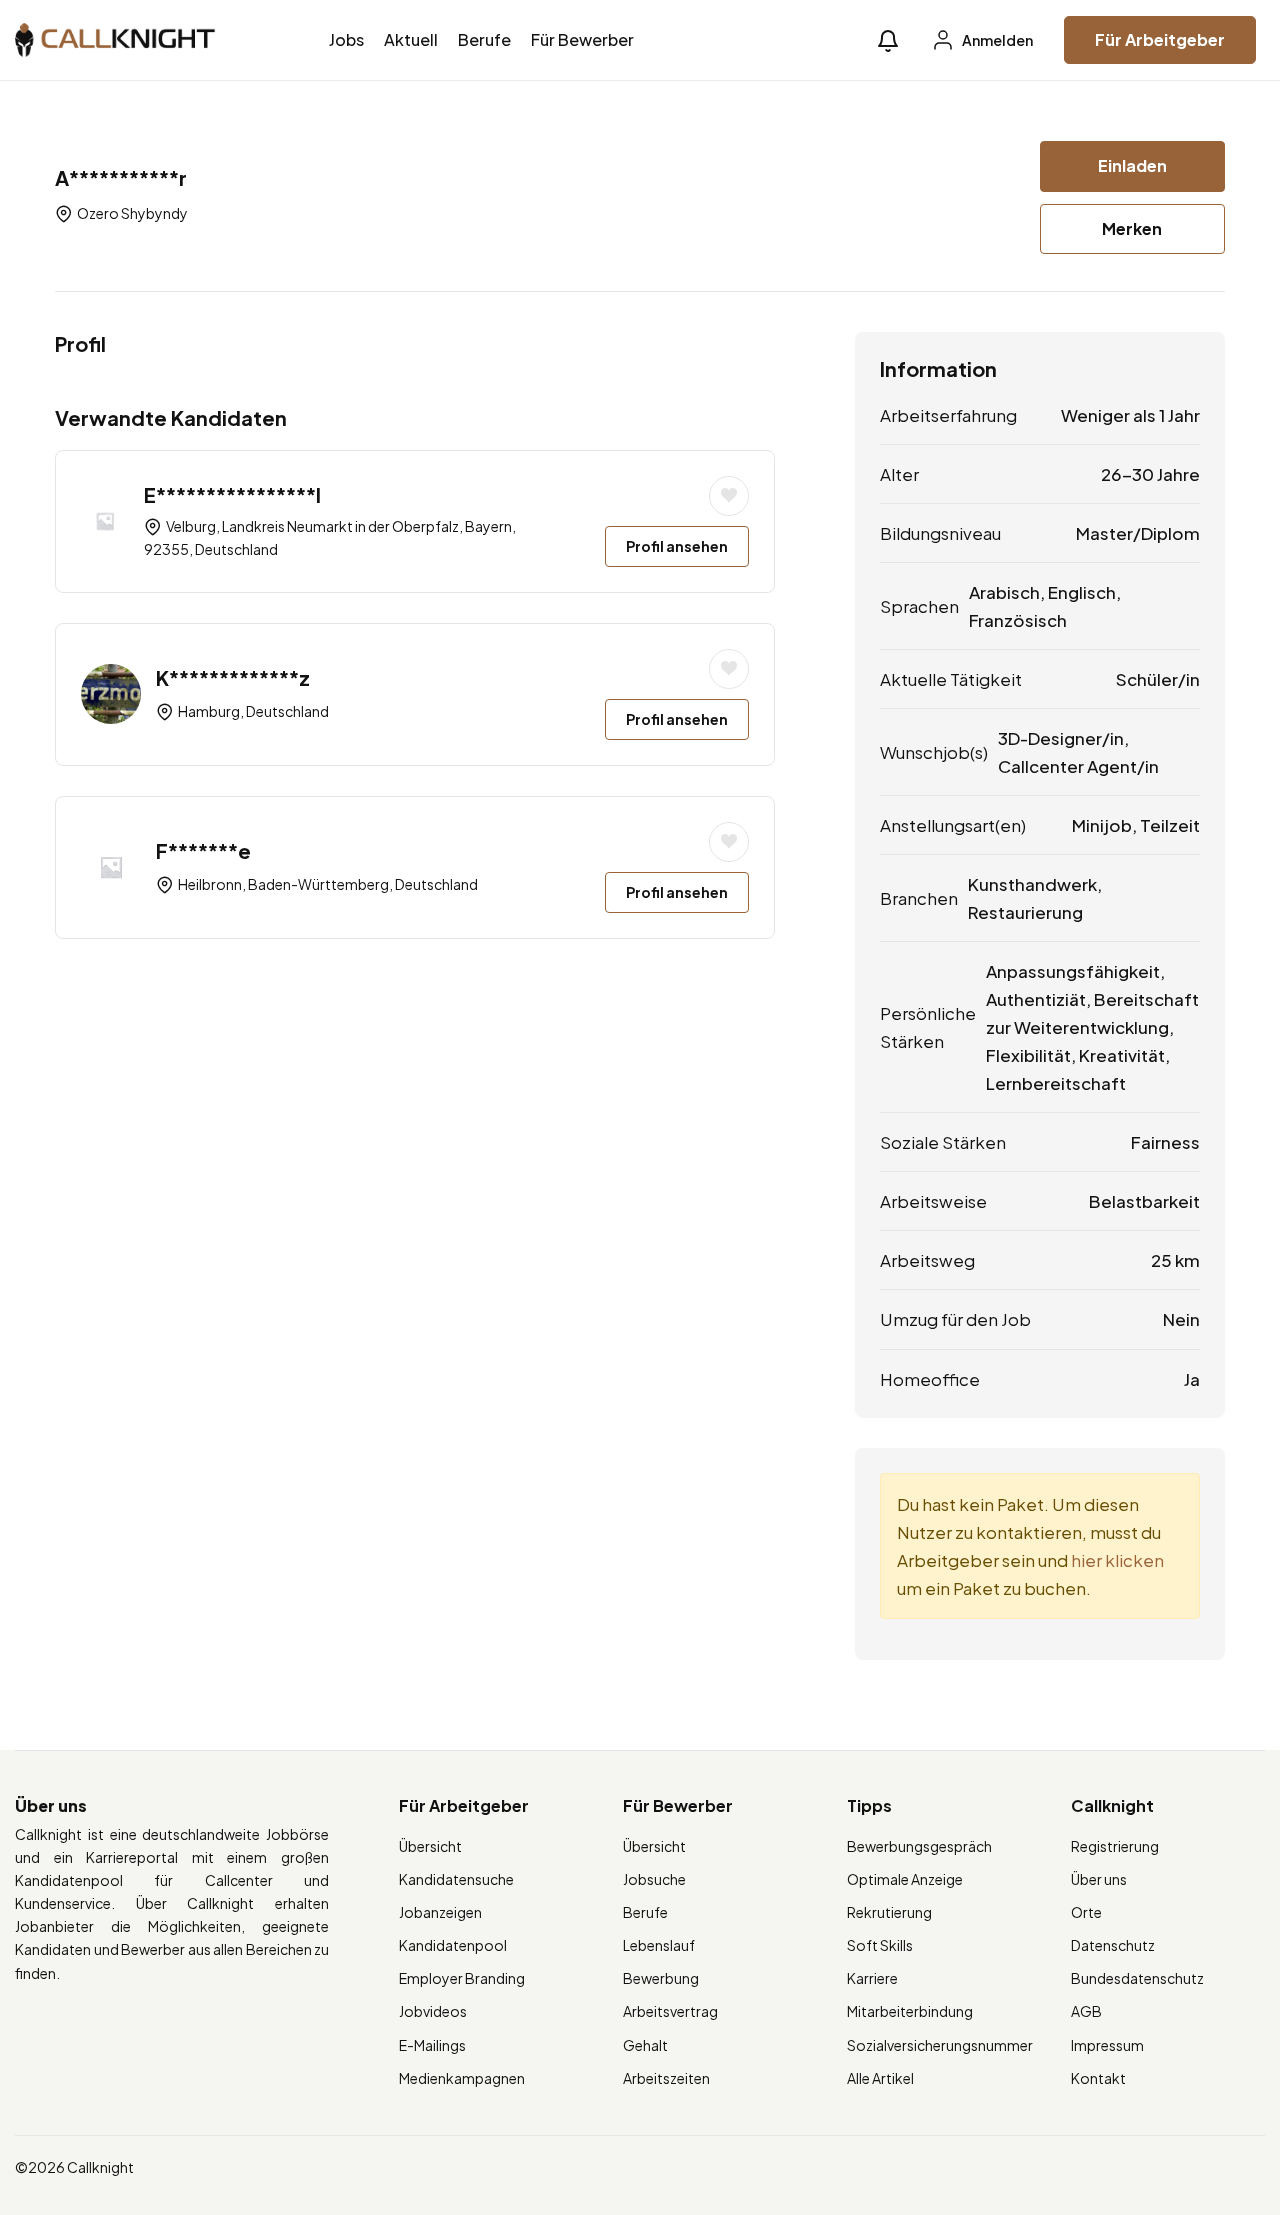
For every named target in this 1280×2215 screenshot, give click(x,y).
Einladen (1132, 165)
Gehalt (645, 2045)
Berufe (484, 39)
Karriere (872, 1978)
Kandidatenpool (453, 1945)
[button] (888, 40)
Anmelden (996, 40)
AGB (1086, 2011)
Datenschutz (1113, 1945)
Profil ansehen (677, 546)
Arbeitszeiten (666, 2078)
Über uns (1099, 1879)
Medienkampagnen (462, 2078)
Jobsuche (654, 1879)
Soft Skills (880, 1945)
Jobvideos (433, 2011)
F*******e (203, 850)
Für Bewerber (582, 39)
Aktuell (411, 39)
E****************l (232, 494)
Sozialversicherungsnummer (940, 2045)
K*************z (233, 677)
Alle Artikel (880, 2078)
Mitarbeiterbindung (910, 2011)
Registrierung (1115, 1846)
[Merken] (729, 496)
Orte (1086, 1912)
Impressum (1107, 2045)
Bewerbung (661, 1978)
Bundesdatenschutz (1137, 1978)
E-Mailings (432, 2045)
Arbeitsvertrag (670, 2011)
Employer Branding (462, 1978)
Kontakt (1098, 2078)
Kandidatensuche (456, 1879)
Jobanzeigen (440, 1912)
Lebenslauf (659, 1945)
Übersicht (430, 1846)
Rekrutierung (889, 1912)
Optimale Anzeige (905, 1879)
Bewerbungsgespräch (919, 1846)
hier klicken (1117, 1560)
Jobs (346, 39)
